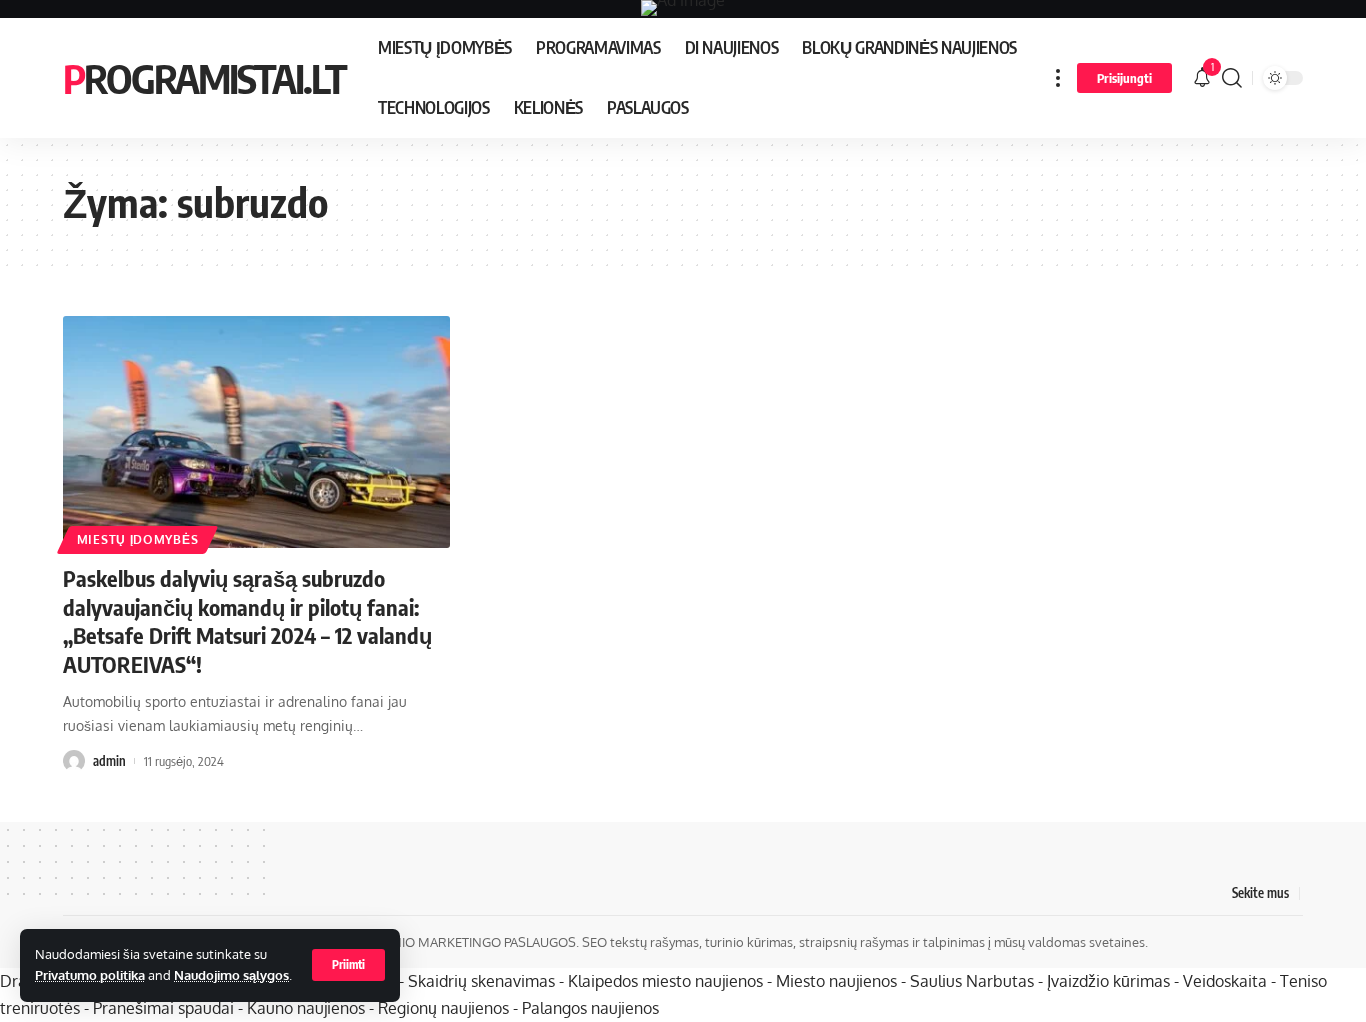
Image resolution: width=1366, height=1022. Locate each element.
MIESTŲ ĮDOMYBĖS (138, 539)
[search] (1232, 78)
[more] (1058, 78)
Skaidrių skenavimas (481, 981)
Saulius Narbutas (972, 981)
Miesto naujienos (836, 981)
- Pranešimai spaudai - (165, 1008)
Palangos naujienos (590, 1008)
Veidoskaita (1225, 981)
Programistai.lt (204, 78)
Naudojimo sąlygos (231, 975)
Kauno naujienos (306, 1008)
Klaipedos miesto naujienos (665, 981)
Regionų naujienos (443, 1008)
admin (109, 761)
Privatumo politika (90, 975)
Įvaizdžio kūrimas (1108, 981)
